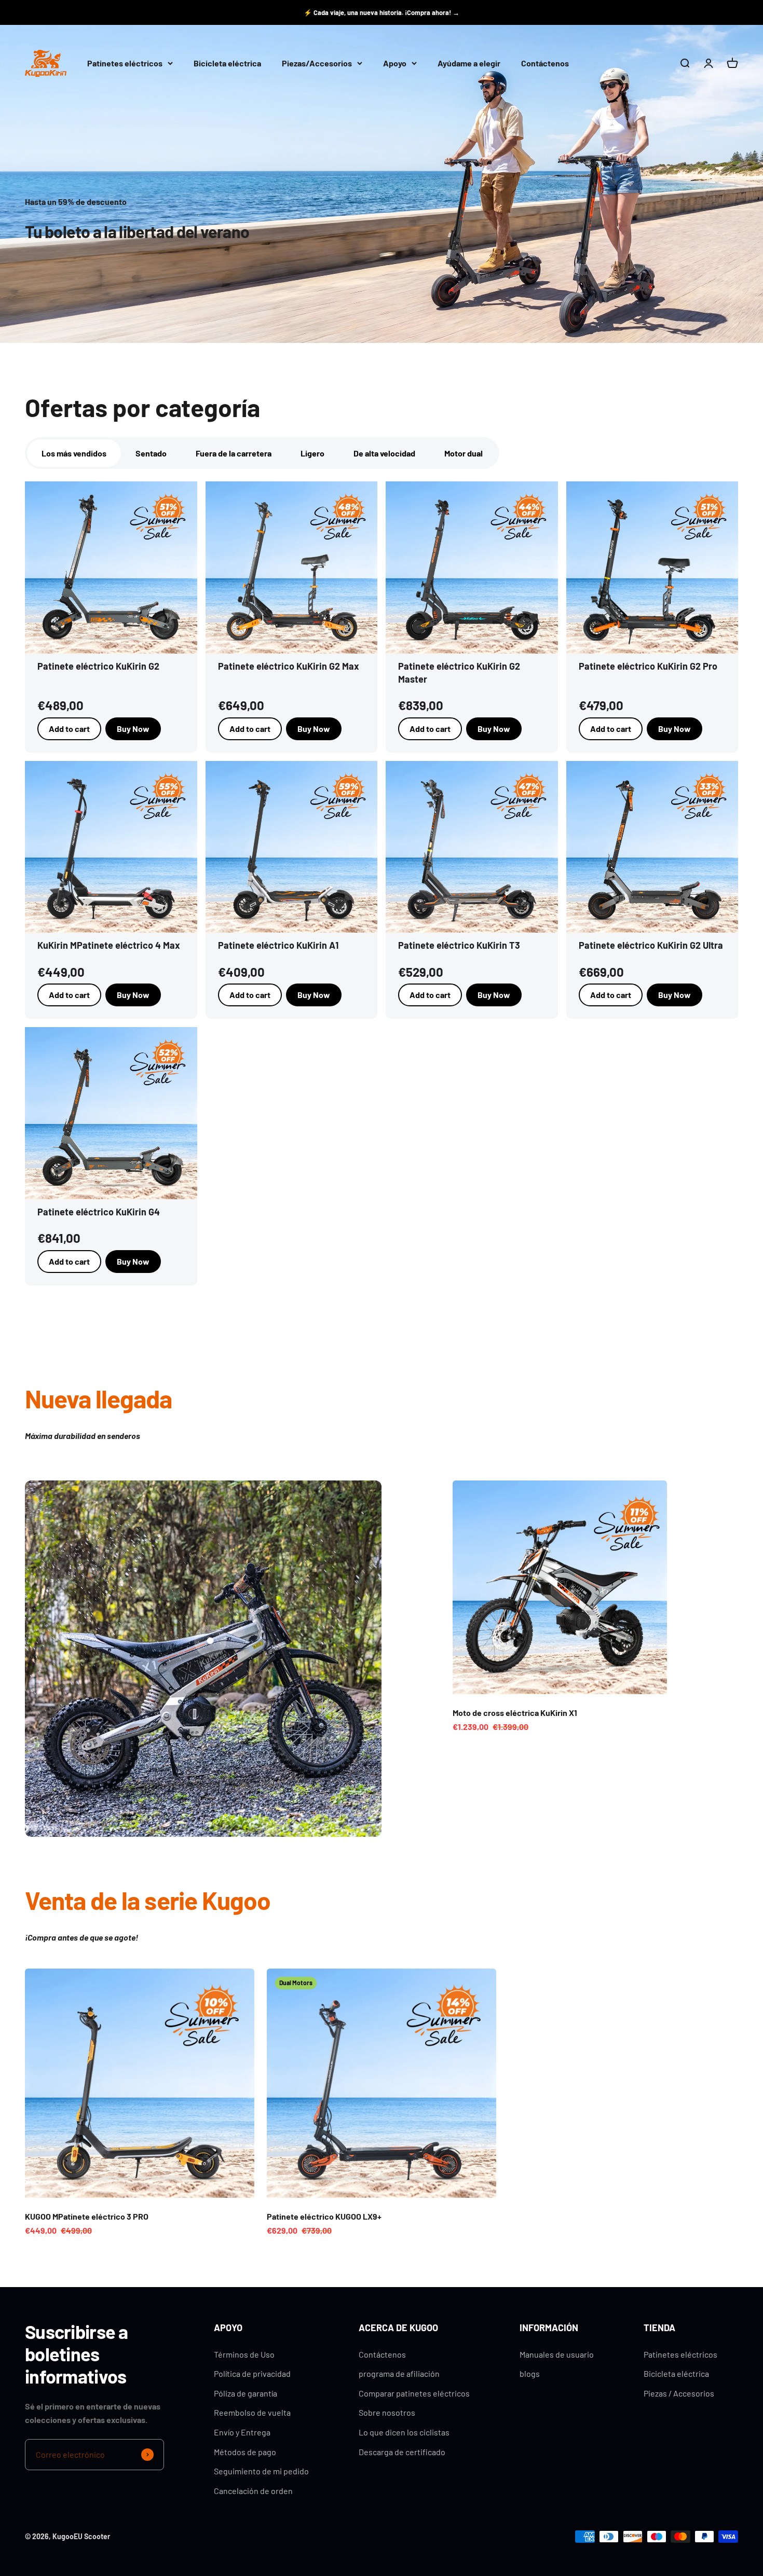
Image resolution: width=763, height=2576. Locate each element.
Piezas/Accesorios (317, 64)
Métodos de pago (245, 2452)
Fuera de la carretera (234, 453)
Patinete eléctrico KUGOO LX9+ (324, 2216)
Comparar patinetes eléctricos (414, 2393)
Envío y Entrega (242, 2432)
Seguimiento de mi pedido (261, 2471)
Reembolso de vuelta (252, 2412)
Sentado (151, 453)
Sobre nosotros (387, 2412)
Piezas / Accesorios (679, 2393)
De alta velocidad (384, 453)
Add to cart (250, 729)
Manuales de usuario (557, 2354)
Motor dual (464, 453)
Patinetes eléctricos (125, 64)
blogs (530, 2373)
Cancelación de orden (253, 2491)
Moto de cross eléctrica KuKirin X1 (515, 1713)
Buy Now (133, 729)
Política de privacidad (252, 2373)
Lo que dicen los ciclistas (404, 2432)
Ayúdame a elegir (469, 64)
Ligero (312, 453)
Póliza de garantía (246, 2393)
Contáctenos (545, 64)
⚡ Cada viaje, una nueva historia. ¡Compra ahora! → (382, 12)
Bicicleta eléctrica (227, 64)
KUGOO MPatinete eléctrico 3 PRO (87, 2216)
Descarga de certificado (402, 2452)
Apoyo (395, 64)
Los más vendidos (74, 453)
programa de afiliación (399, 2373)
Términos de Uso (244, 2354)
